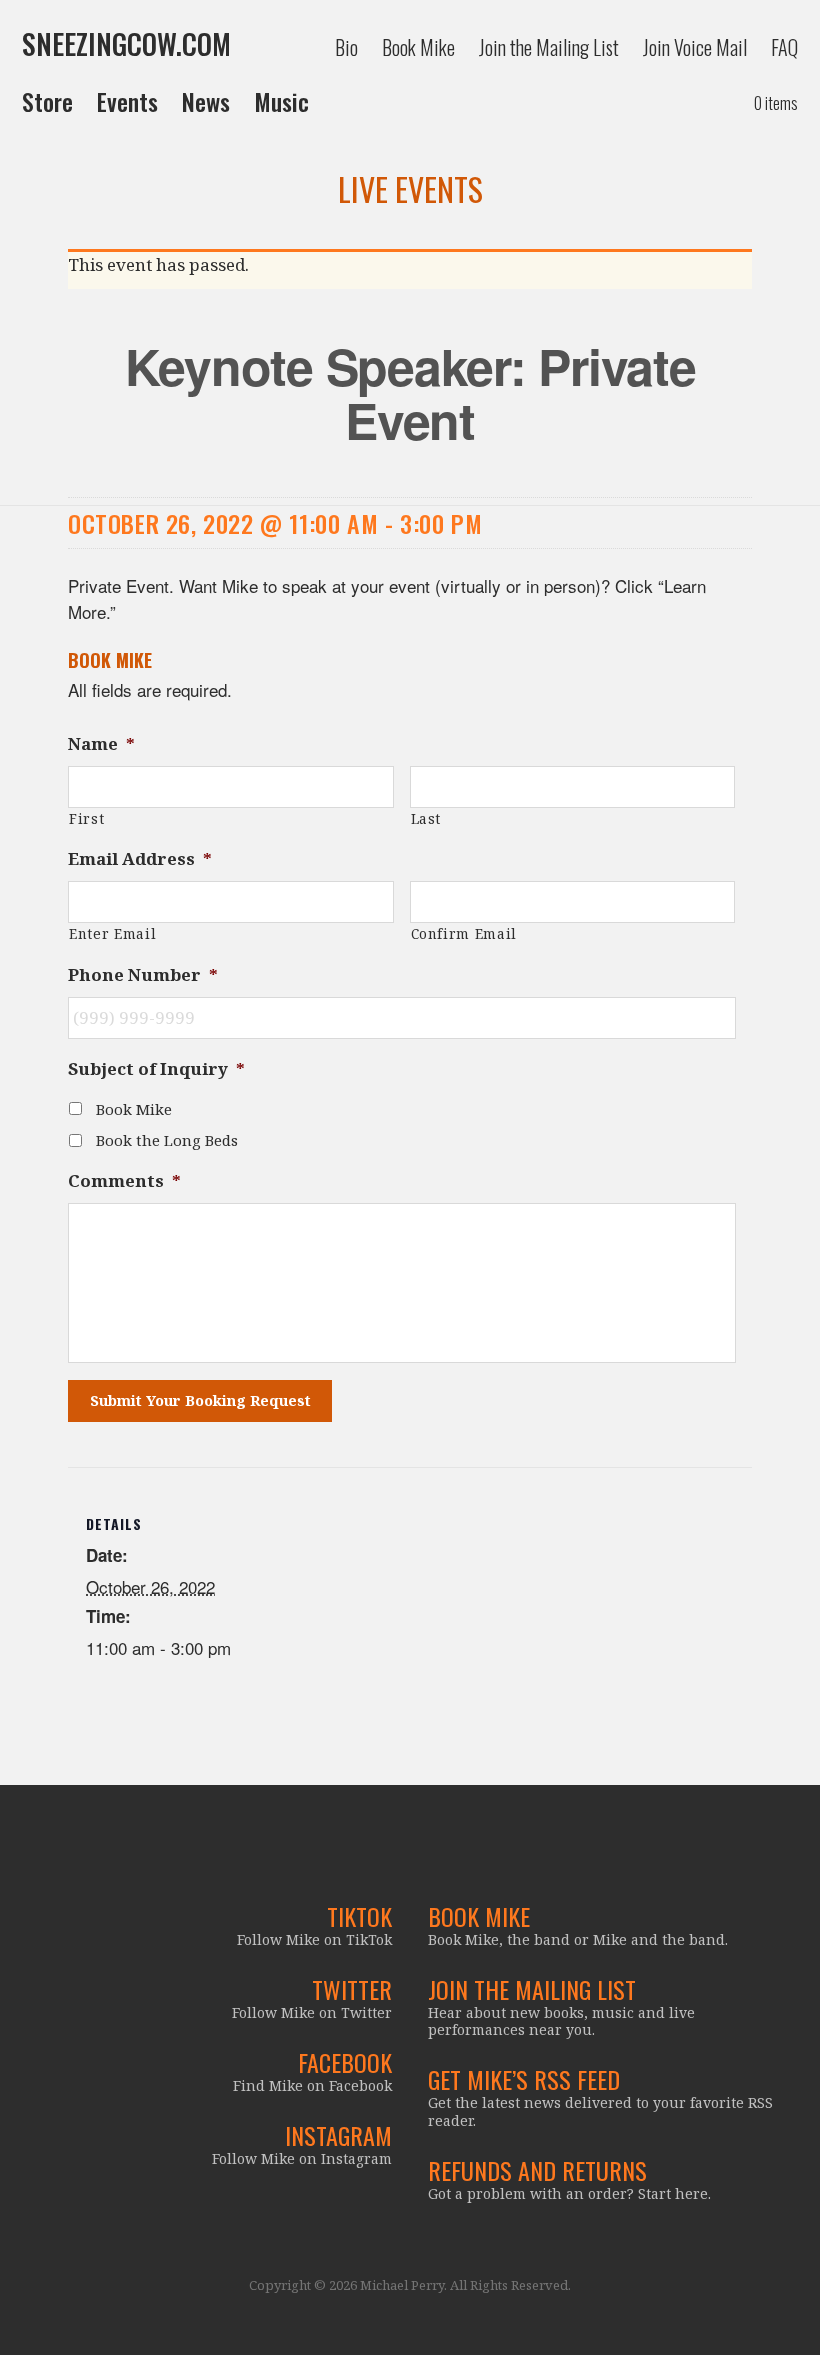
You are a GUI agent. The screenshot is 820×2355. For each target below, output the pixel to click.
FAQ (784, 47)
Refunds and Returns (537, 2170)
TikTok (359, 1916)
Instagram (338, 2135)
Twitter (352, 1989)
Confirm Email (464, 933)
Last (426, 818)
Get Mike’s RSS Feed (524, 2079)
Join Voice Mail (695, 47)
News (206, 101)
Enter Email (112, 933)
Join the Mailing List (549, 47)
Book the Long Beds (167, 1140)
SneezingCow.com (126, 44)
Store (47, 101)
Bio (346, 47)
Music (281, 101)
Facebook (345, 2062)
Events (127, 101)
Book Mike (418, 47)
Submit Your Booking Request (200, 1400)
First (86, 818)
